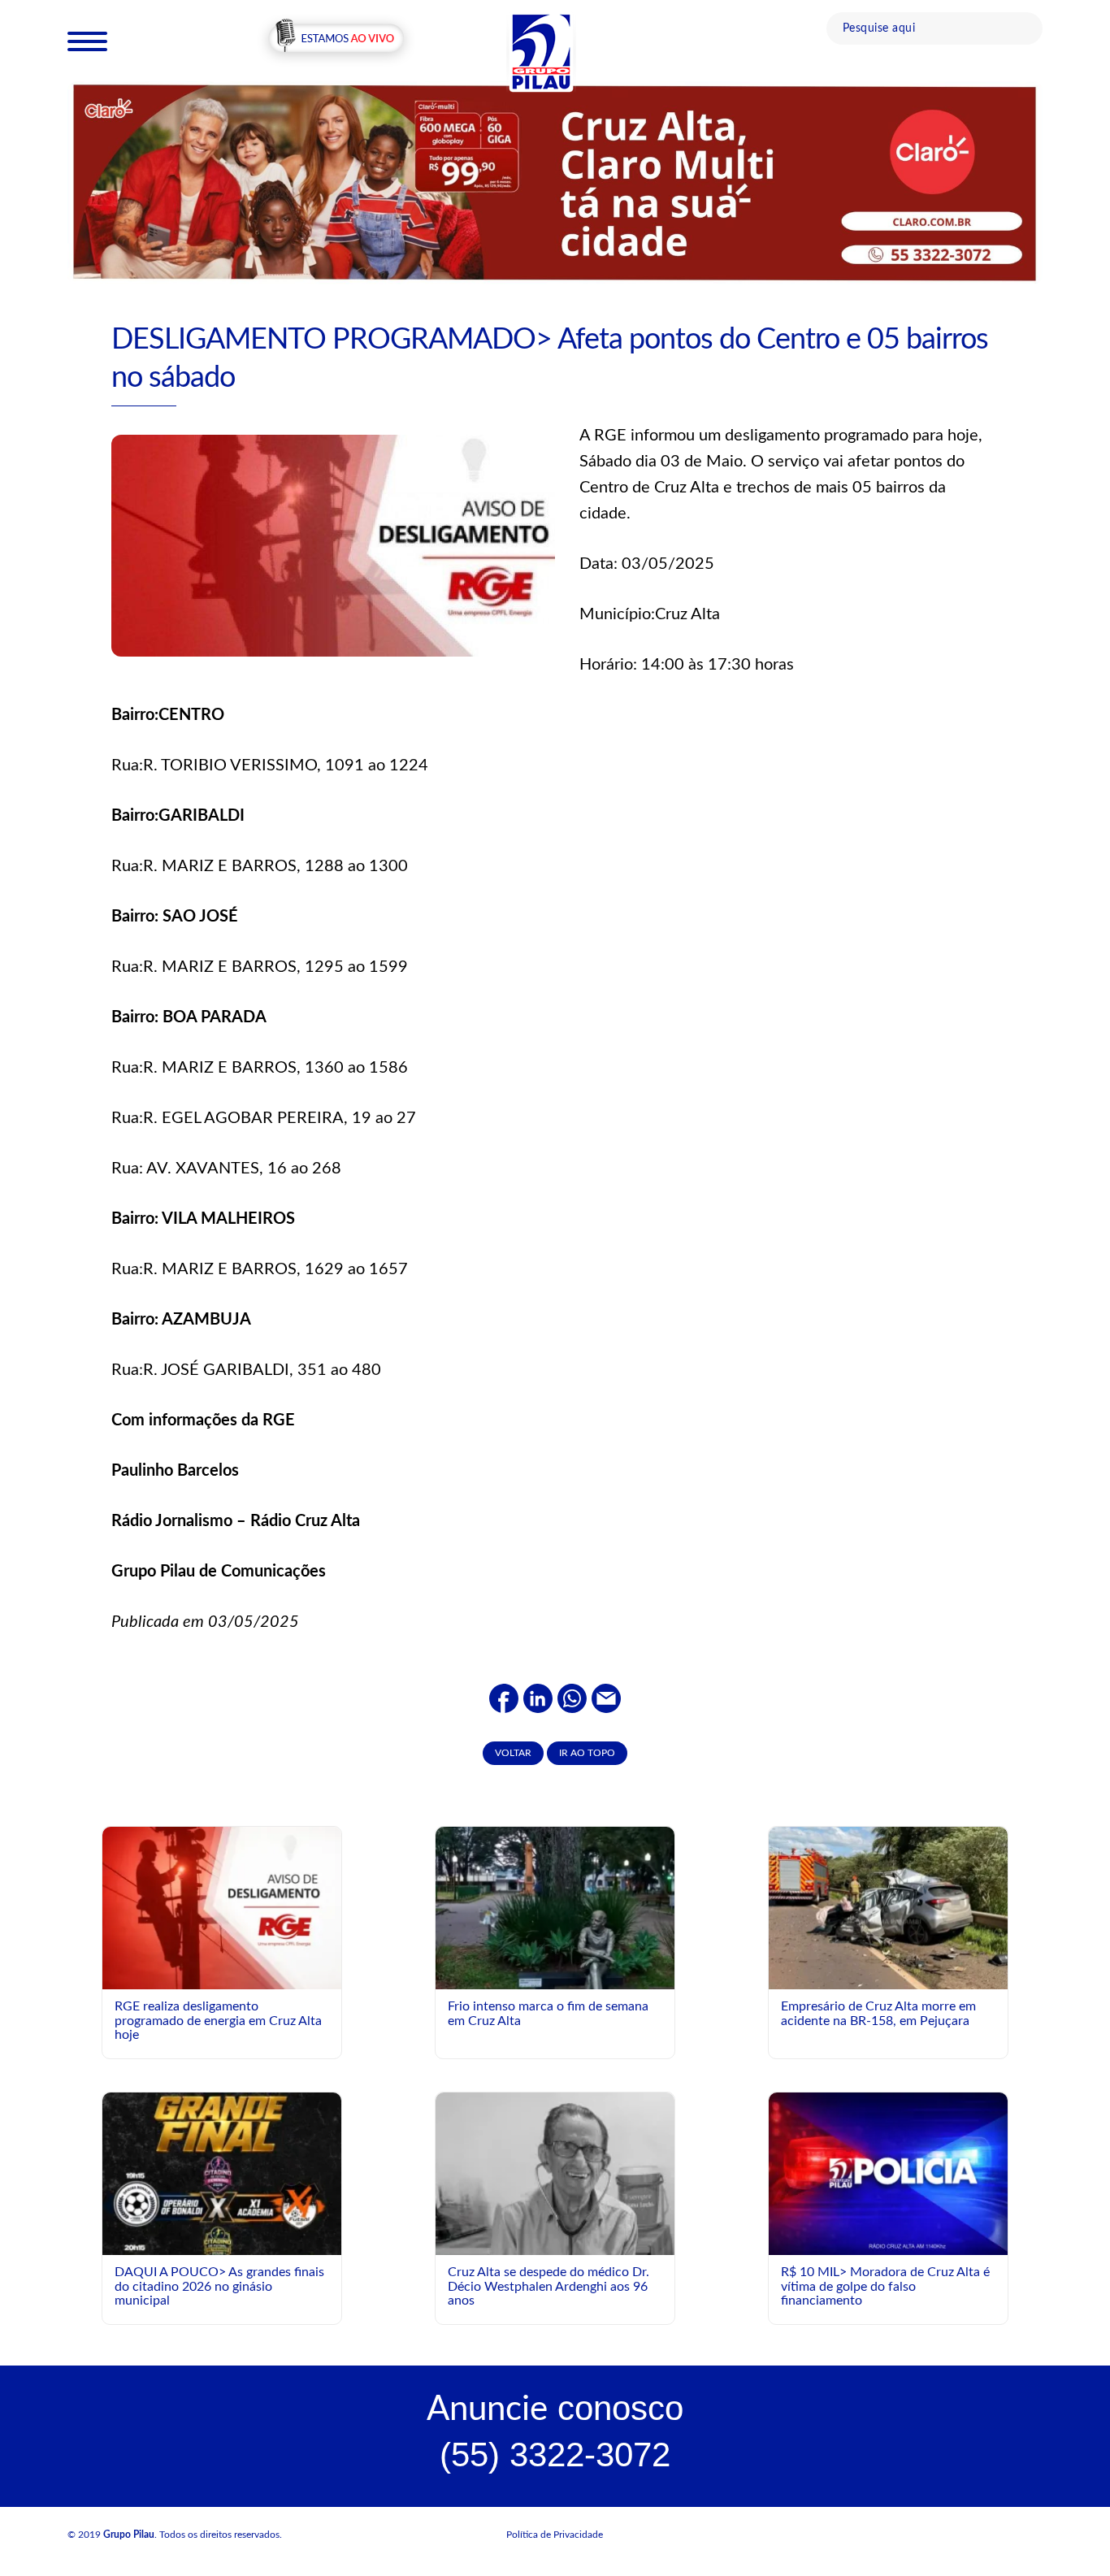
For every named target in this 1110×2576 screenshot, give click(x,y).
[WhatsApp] (572, 1698)
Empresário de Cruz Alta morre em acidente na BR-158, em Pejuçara (878, 2014)
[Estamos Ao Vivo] (336, 40)
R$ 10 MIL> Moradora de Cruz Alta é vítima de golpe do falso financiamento (885, 2286)
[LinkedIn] (538, 1698)
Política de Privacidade (555, 2535)
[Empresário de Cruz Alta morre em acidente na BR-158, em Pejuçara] (888, 1912)
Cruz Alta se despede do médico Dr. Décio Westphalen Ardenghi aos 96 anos (548, 2286)
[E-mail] (606, 1698)
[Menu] (87, 41)
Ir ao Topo (587, 1753)
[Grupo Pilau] (541, 51)
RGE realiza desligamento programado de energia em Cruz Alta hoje (218, 2021)
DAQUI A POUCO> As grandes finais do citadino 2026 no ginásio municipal (219, 2286)
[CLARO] (555, 182)
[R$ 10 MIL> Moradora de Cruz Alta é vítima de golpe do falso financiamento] (888, 2173)
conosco (555, 2408)
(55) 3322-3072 (555, 2455)
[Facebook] (504, 1698)
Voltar (513, 1753)
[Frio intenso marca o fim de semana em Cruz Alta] (555, 1945)
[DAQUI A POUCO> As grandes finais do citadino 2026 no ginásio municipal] (222, 2231)
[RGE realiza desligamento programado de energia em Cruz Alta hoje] (222, 1907)
